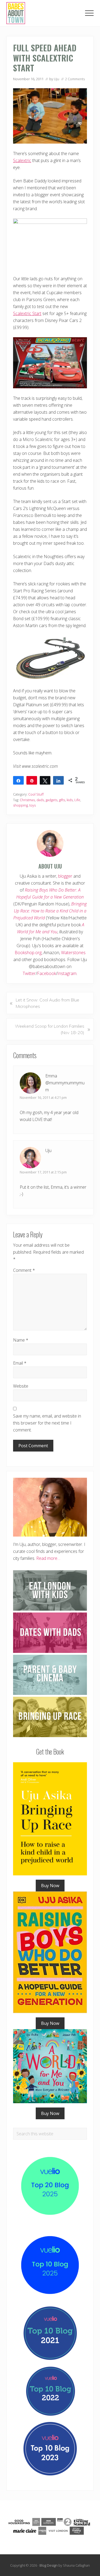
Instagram (67, 973)
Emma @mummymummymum (65, 1083)
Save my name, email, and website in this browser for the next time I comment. (47, 1423)
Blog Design (49, 2565)
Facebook (47, 973)
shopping (20, 805)
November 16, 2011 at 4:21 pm (43, 1097)
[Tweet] (45, 780)
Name (21, 1340)
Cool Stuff (36, 794)
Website (21, 1386)
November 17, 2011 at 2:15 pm (43, 1172)
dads (40, 800)
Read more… (48, 1558)
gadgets (51, 800)
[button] (89, 13)
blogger (65, 876)
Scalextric (22, 160)
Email (20, 1363)
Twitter (29, 973)
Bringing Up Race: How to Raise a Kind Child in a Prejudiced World (50, 911)
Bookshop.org (28, 953)
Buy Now (50, 1886)
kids (70, 800)
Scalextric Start (27, 313)
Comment (24, 1270)
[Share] (18, 780)
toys (33, 805)
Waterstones (73, 953)
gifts (62, 800)
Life (77, 800)
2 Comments (75, 79)
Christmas (27, 800)
